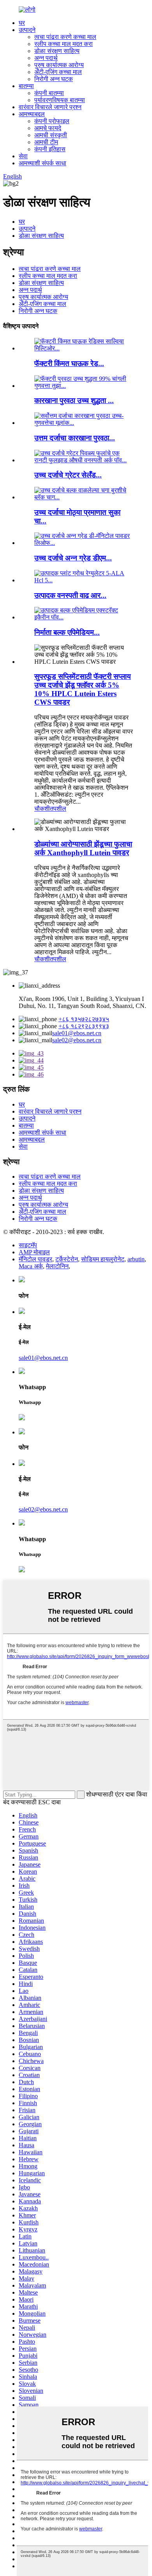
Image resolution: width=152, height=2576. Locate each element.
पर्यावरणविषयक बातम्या (60, 100)
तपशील (58, 809)
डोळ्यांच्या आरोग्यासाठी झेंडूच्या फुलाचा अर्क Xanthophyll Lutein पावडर (83, 848)
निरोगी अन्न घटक (54, 79)
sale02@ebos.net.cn (77, 1040)
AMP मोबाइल (34, 1252)
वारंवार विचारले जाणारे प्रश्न (50, 107)
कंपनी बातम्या (49, 93)
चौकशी (42, 809)
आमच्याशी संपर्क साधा (42, 163)
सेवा (23, 156)
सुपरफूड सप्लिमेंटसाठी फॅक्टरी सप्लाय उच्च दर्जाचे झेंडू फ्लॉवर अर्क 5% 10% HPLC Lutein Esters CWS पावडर (83, 689)
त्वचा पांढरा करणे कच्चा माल (65, 37)
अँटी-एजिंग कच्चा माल (58, 72)
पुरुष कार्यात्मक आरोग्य (59, 65)
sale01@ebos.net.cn (77, 1033)
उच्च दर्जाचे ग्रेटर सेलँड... (68, 475)
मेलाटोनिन (57, 1266)
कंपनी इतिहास (50, 149)
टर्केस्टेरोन (67, 1259)
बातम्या (26, 86)
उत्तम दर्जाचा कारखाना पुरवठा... (75, 438)
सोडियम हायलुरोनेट (103, 1259)
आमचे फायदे (48, 128)
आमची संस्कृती (51, 135)
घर (22, 23)
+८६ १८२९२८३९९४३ (84, 1026)
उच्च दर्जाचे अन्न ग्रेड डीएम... (73, 558)
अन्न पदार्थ (46, 58)
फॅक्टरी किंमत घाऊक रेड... (69, 363)
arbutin (136, 1259)
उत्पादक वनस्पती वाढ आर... (70, 595)
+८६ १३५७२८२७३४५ (84, 1019)
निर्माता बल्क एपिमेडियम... (67, 632)
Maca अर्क (31, 1266)
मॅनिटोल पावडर (35, 1259)
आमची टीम (46, 142)
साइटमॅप (28, 1245)
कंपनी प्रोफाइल (52, 121)
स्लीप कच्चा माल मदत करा (64, 44)
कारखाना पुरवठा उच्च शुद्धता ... (74, 400)
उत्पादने (27, 30)
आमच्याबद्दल (32, 114)
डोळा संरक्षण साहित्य (57, 51)
